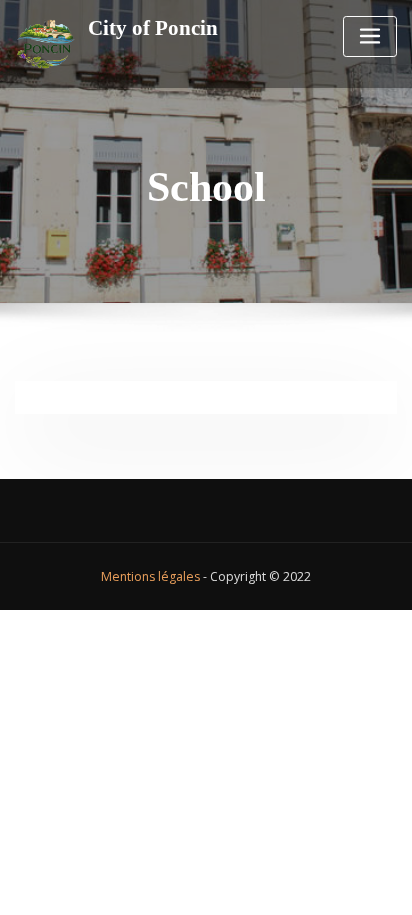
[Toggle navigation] (370, 36)
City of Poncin (153, 27)
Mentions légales (150, 576)
